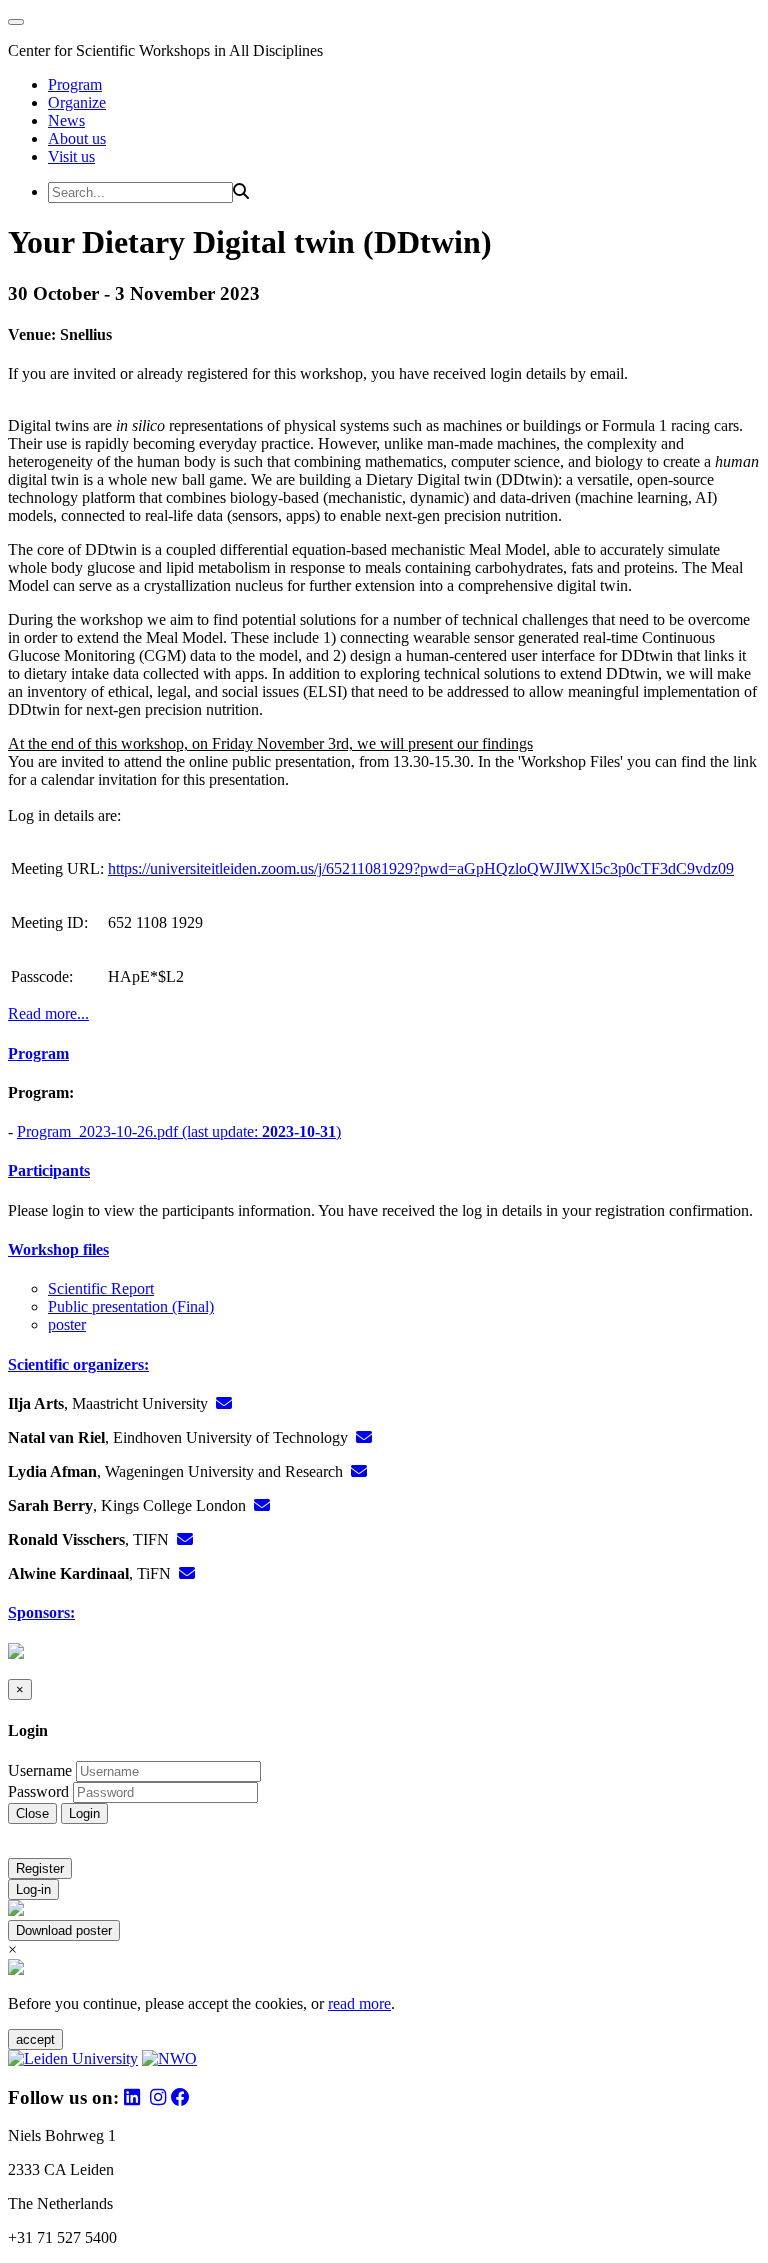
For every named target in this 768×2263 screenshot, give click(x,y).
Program (75, 84)
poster (67, 1324)
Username (40, 1770)
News (66, 120)
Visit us (71, 156)
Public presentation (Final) (131, 1306)
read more (359, 2003)
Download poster (64, 1930)
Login (84, 1813)
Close (32, 1813)
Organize (77, 102)
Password (38, 1791)
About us (77, 138)
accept (35, 2039)
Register (40, 1868)
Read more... (48, 1013)
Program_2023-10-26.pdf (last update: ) (179, 1131)
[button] (384, 1054)
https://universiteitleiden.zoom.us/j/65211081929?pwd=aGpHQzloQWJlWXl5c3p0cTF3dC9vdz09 (421, 868)
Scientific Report (101, 1288)
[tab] (384, 1054)
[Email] (224, 1403)
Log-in (33, 1889)
